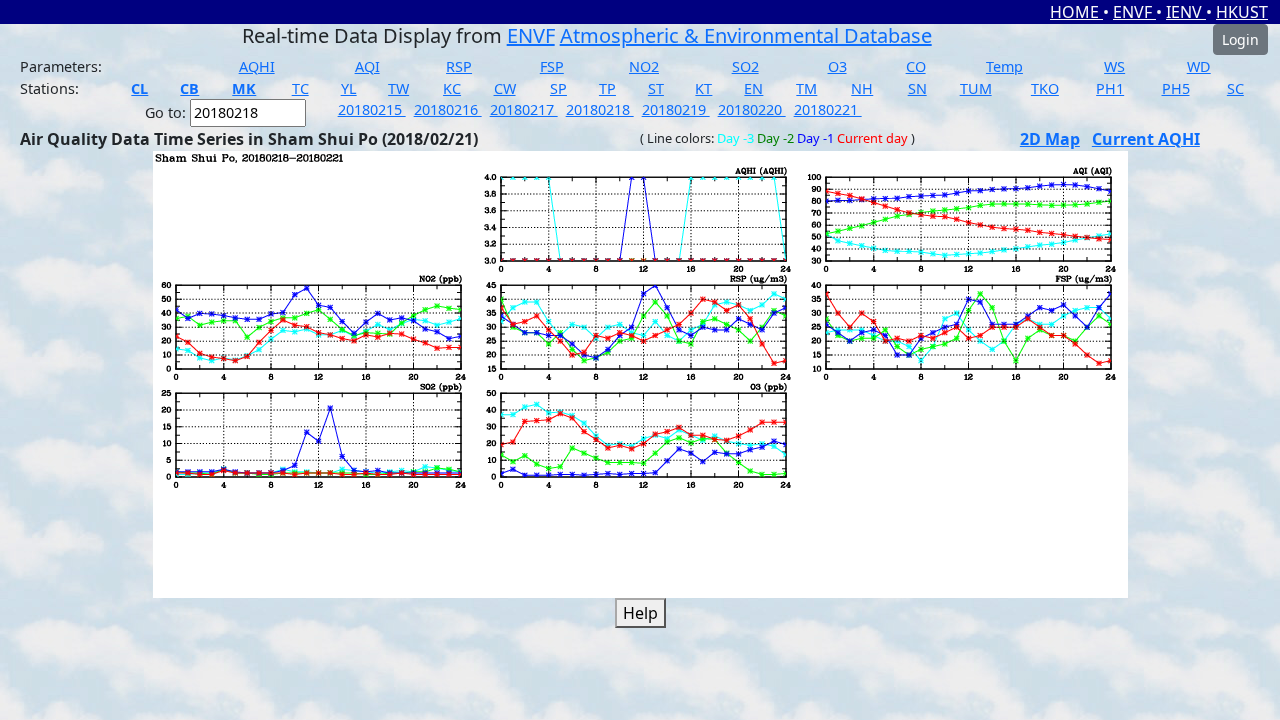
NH (862, 88)
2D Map (1050, 139)
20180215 (372, 109)
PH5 (1176, 88)
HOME (1076, 12)
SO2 (745, 66)
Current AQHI (1146, 139)
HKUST (1242, 12)
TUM (976, 88)
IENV (1186, 12)
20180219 (676, 109)
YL (349, 88)
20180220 (752, 109)
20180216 (448, 109)
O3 (837, 66)
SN (917, 88)
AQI (367, 66)
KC (452, 88)
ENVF (1134, 12)
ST (656, 88)
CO (916, 66)
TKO (1045, 88)
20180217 (524, 109)
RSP (459, 66)
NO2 (644, 66)
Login (1240, 39)
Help (640, 613)
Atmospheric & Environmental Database (746, 35)
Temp (1004, 66)
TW (398, 88)
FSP (552, 66)
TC (300, 88)
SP (558, 88)
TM (806, 88)
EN (753, 88)
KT (703, 88)
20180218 (600, 109)
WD (1199, 66)
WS (1114, 66)
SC (1235, 88)
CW (505, 88)
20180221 (828, 109)
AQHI (257, 66)
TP (607, 88)
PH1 (1110, 88)
